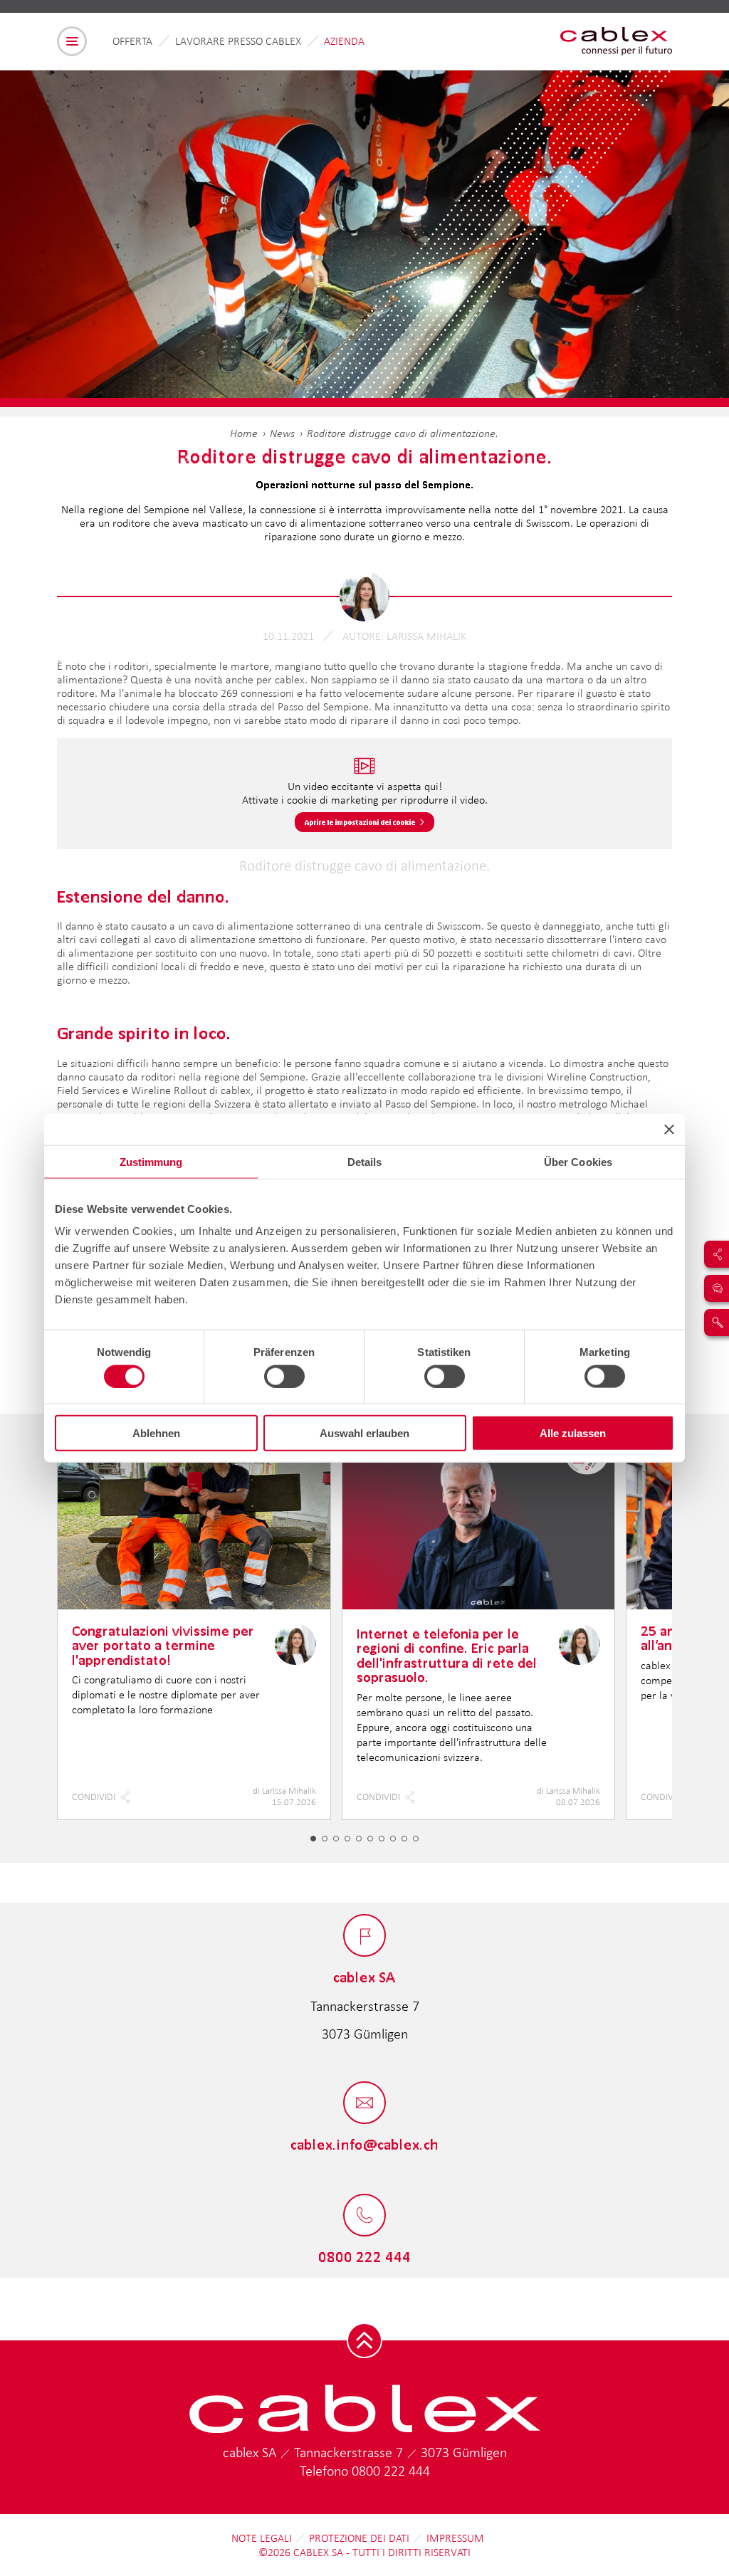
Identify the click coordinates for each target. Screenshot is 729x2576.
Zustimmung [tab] (151, 1161)
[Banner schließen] (669, 1129)
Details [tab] (365, 1161)
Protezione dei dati (359, 2538)
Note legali (262, 2538)
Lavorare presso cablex (238, 41)
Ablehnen (156, 1433)
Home (244, 433)
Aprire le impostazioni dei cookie (360, 822)
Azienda (344, 41)
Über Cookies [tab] (578, 1161)
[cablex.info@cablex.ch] (364, 2104)
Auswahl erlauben (364, 1433)
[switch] (284, 1376)
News (282, 433)
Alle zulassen (573, 1433)
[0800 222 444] (364, 2216)
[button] (313, 1839)
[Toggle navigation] (72, 41)
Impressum (455, 2538)
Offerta (132, 41)
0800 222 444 (391, 2471)
